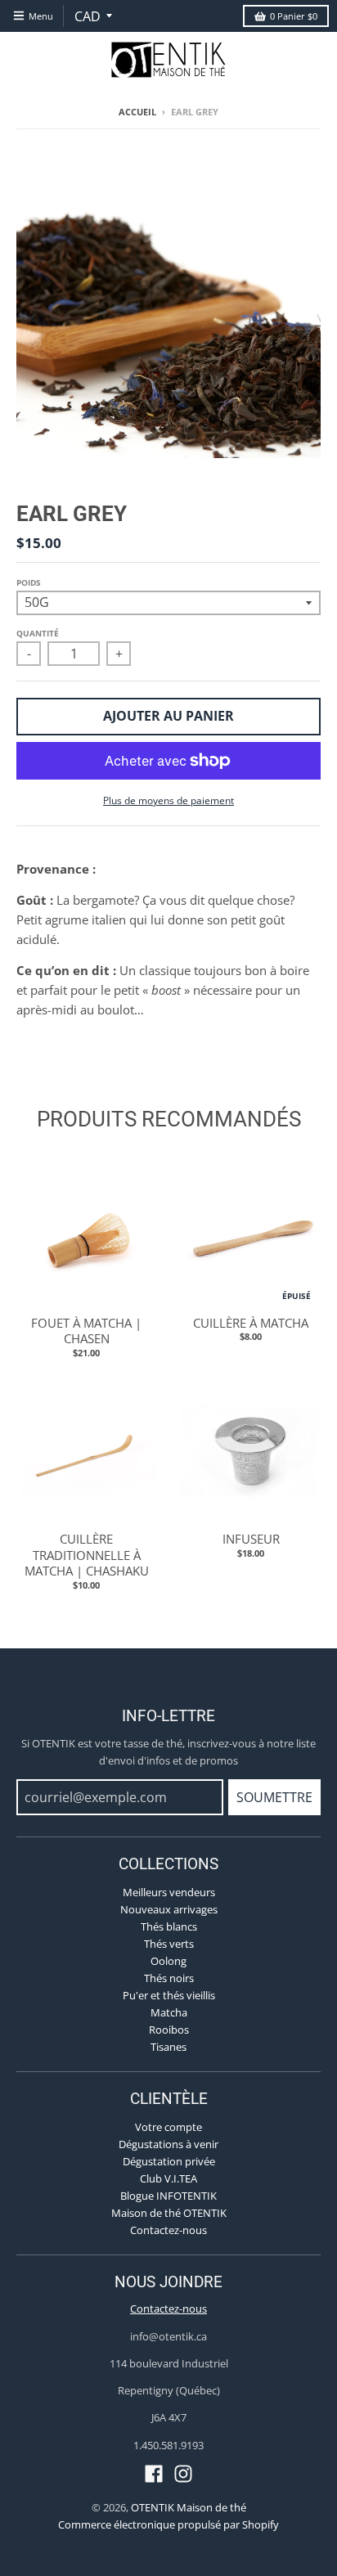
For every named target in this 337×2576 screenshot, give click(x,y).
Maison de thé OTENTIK (169, 2213)
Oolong (168, 1961)
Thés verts (169, 1944)
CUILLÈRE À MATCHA (251, 1323)
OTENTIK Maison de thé (189, 2507)
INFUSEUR (251, 1539)
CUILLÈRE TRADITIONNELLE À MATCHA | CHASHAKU (87, 1555)
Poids (29, 582)
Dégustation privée (169, 2161)
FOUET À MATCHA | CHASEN (86, 1331)
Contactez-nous (168, 2230)
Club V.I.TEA (168, 2178)
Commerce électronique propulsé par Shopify (168, 2524)
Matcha (169, 2012)
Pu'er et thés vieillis (169, 1995)
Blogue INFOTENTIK (168, 2196)
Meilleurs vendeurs (169, 1892)
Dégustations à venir (168, 2144)
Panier (294, 16)
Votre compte (168, 2127)
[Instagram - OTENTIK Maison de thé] (183, 2474)
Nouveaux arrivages (169, 1909)
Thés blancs (169, 1926)
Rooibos (169, 2030)
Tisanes (168, 2047)
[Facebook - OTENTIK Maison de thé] (154, 2474)
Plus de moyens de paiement (168, 800)
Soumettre (274, 1797)
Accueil (137, 112)
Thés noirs (169, 1978)
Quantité (38, 633)
